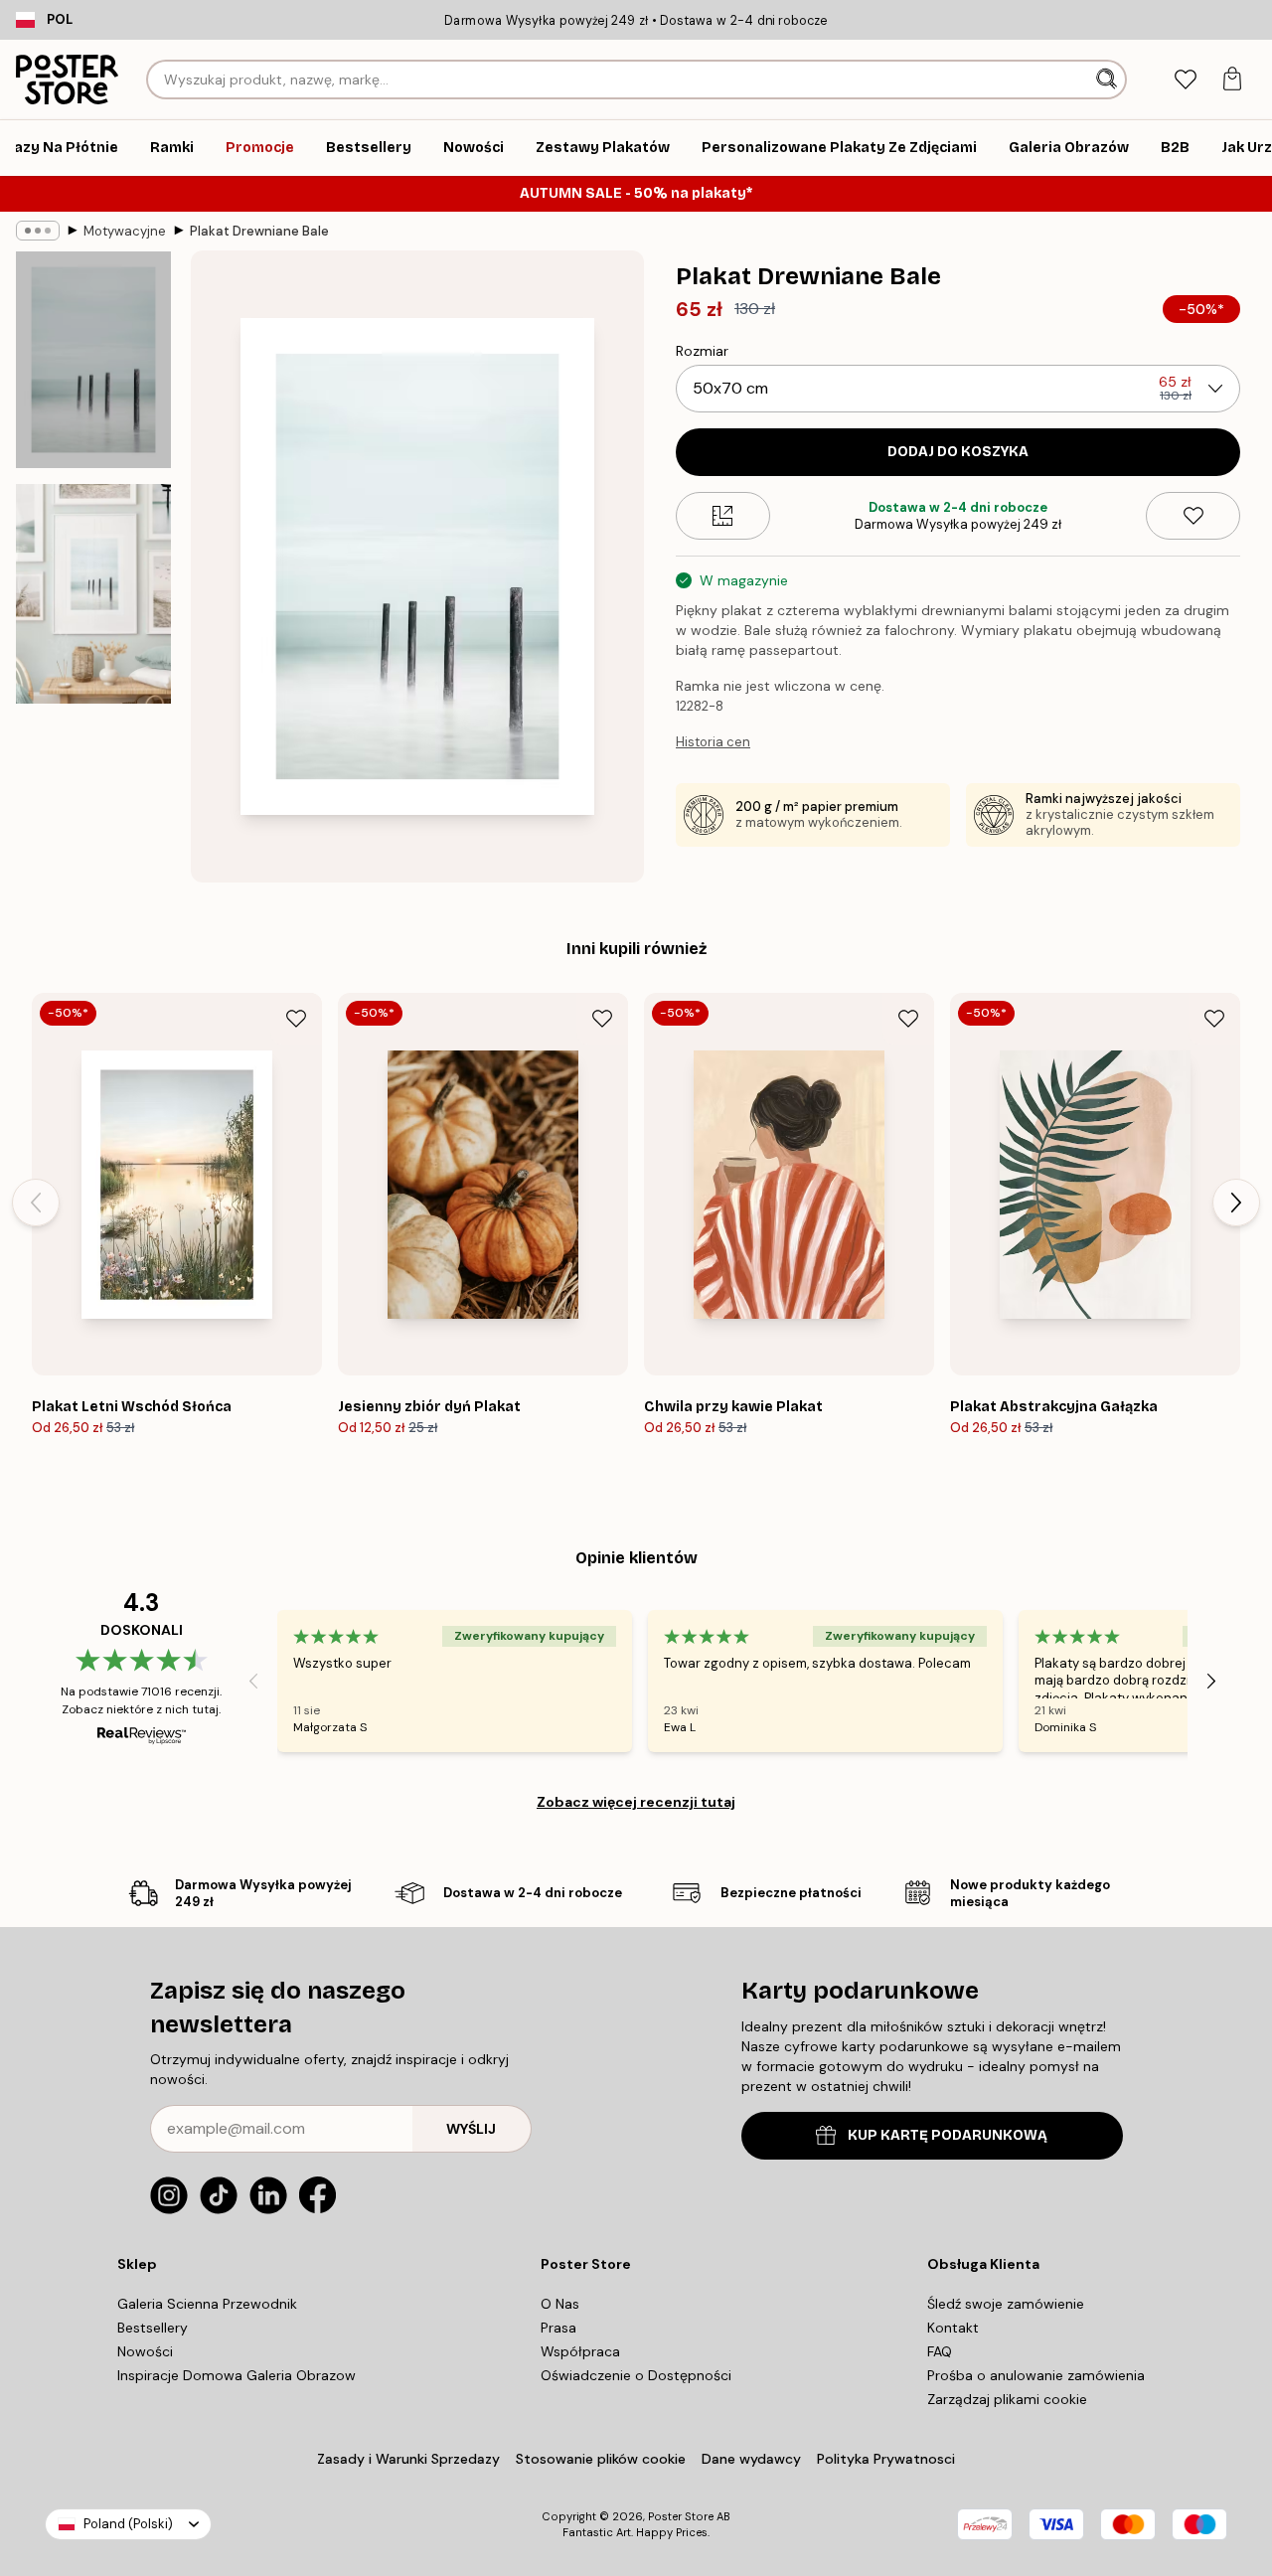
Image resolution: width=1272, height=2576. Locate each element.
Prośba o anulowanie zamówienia (1036, 2375)
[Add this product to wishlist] (1193, 516)
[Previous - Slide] (36, 1203)
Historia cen (713, 742)
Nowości (145, 2351)
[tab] (1185, 80)
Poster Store (681, 2516)
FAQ (940, 2351)
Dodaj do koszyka (958, 452)
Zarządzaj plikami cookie (1007, 2399)
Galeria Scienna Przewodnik (207, 2304)
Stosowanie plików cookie (601, 2459)
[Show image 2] (93, 594)
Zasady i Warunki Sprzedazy (408, 2459)
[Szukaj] (1109, 80)
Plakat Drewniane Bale (259, 231)
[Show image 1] (93, 360)
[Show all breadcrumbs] (38, 231)
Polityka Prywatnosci (886, 2459)
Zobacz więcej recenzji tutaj (636, 1802)
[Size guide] (723, 516)
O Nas (560, 2304)
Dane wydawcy (751, 2459)
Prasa (558, 2328)
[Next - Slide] (1236, 1203)
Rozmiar (702, 351)
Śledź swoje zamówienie (1006, 2304)
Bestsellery (153, 2328)
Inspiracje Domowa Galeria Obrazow (237, 2375)
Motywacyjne (125, 231)
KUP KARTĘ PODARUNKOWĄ (948, 2135)
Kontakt (953, 2328)
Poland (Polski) (128, 2524)
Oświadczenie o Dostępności (636, 2375)
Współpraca (580, 2351)
